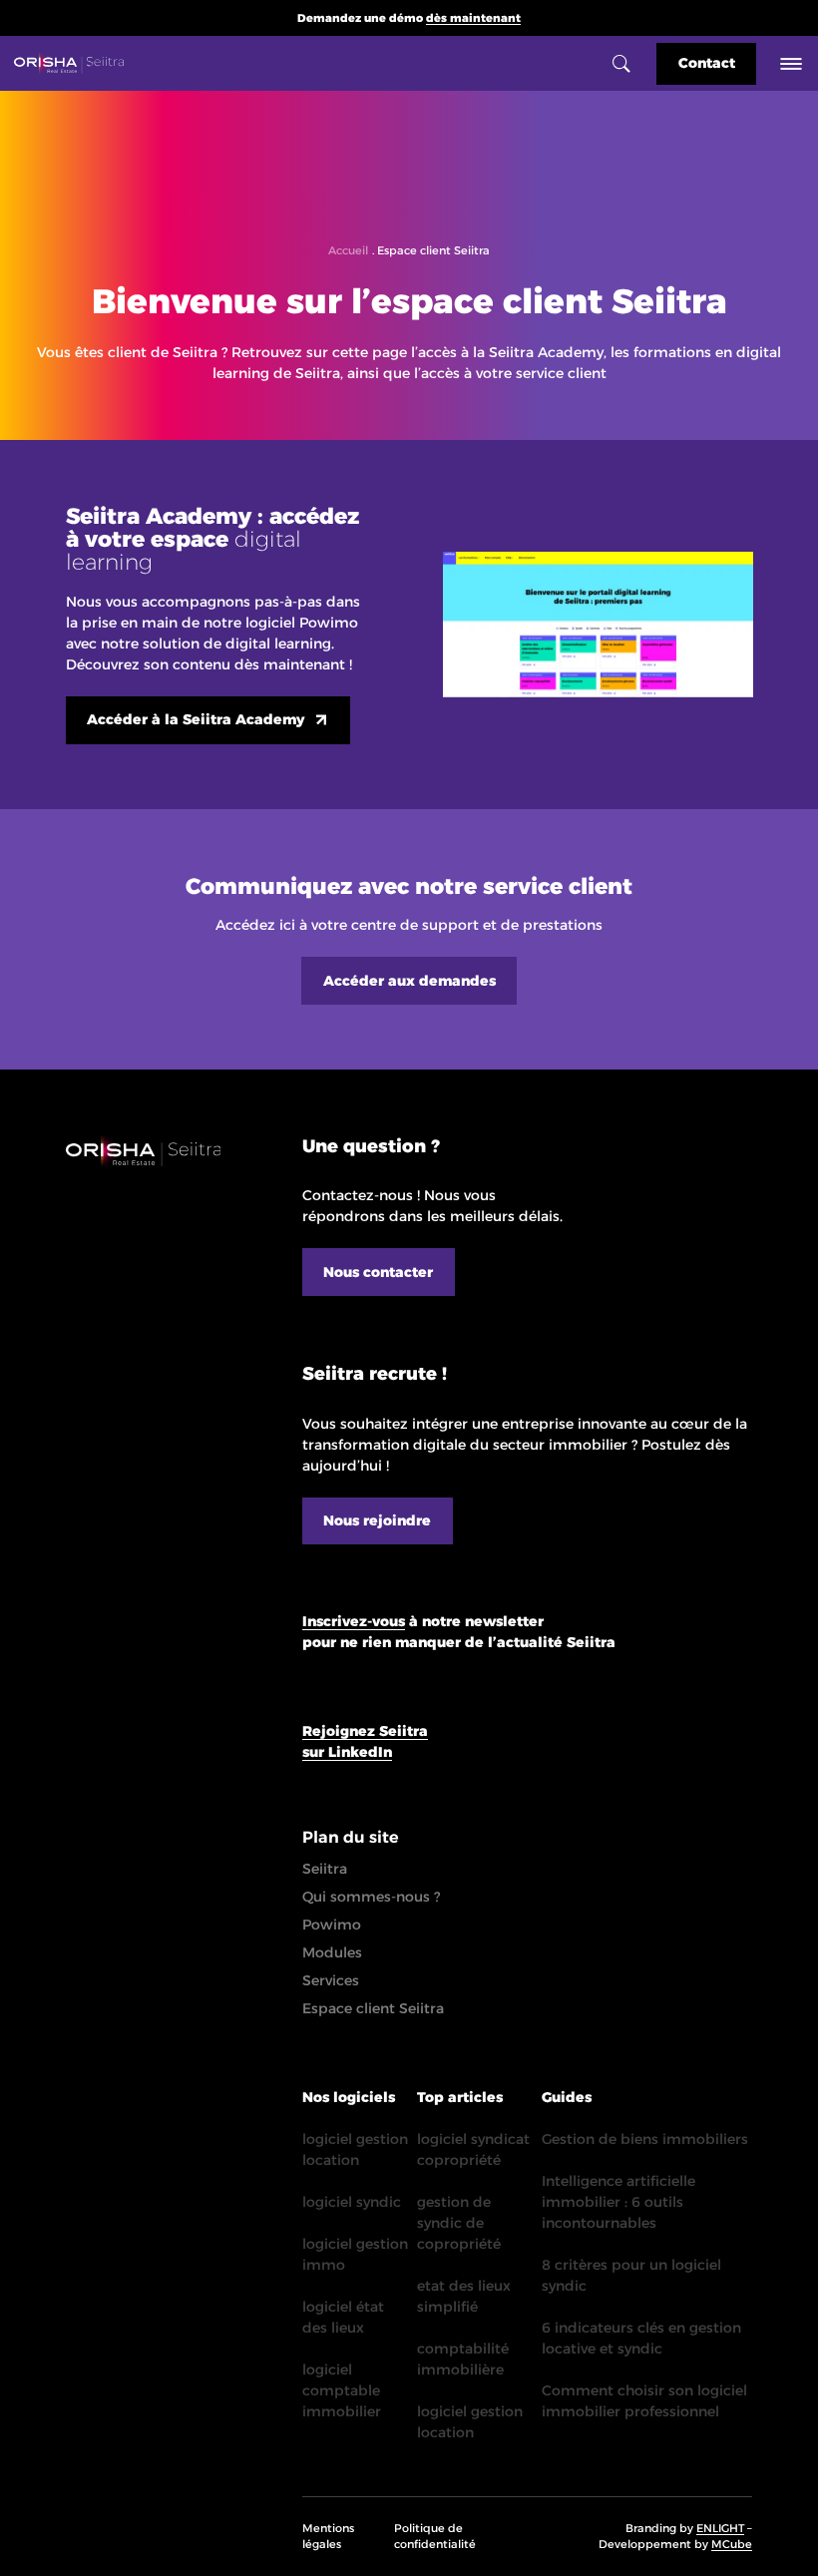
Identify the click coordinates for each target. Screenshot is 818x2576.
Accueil (348, 250)
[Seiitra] (69, 63)
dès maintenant (473, 18)
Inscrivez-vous (354, 1621)
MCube (732, 2544)
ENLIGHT (720, 2528)
